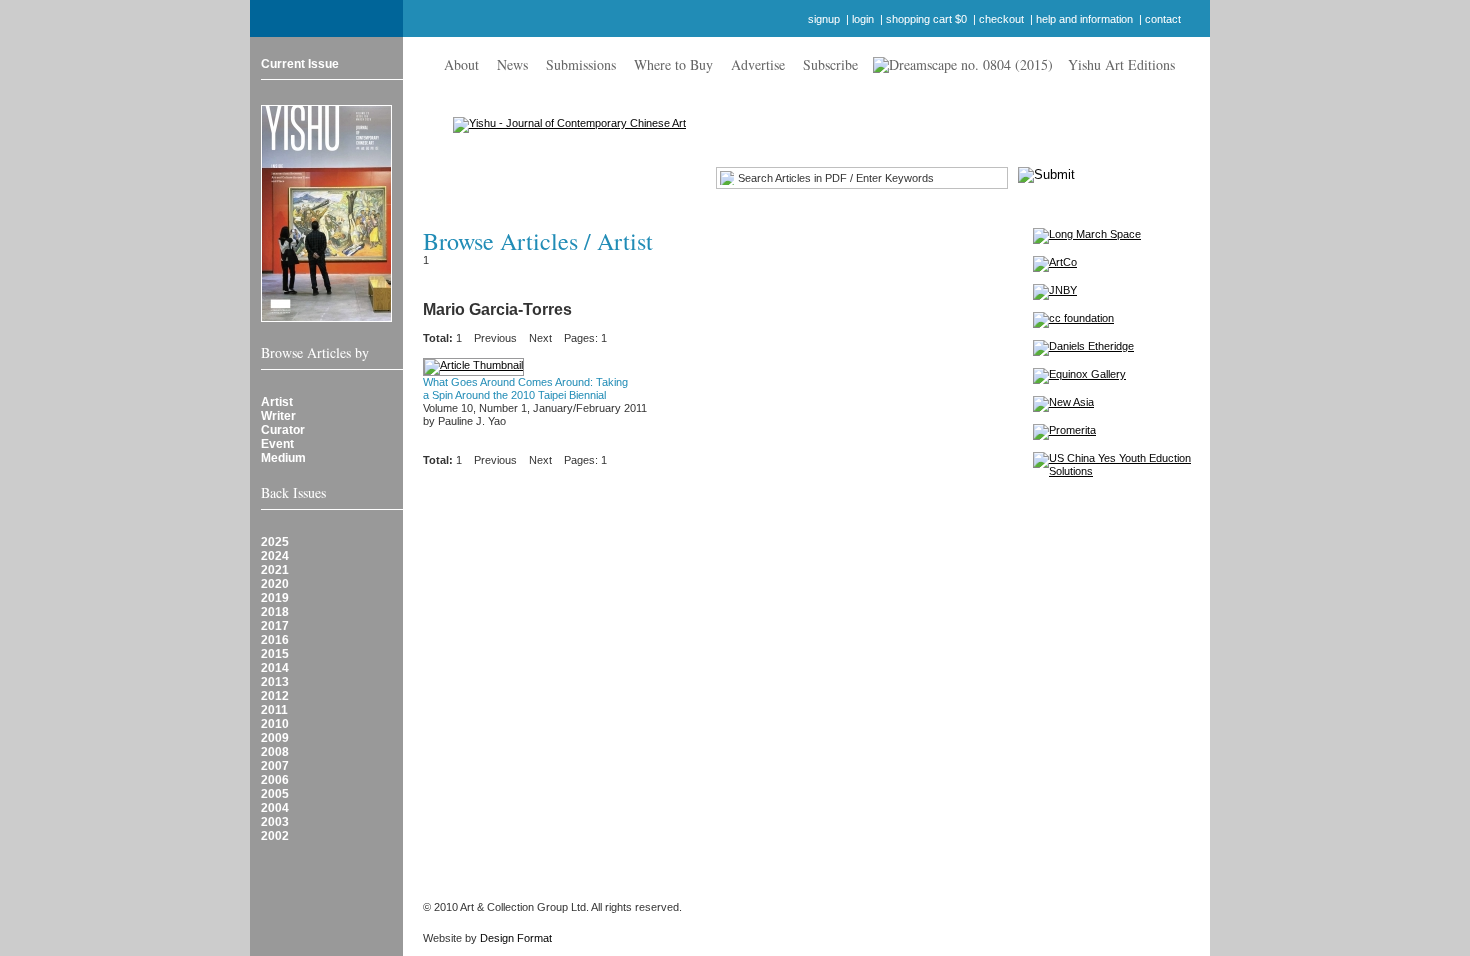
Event (277, 444)
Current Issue (300, 64)
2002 (275, 836)
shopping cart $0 (926, 19)
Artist (277, 402)
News (512, 64)
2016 (275, 640)
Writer (278, 416)
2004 (275, 808)
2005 (275, 794)
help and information (1084, 19)
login (863, 19)
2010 (275, 724)
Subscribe (830, 64)
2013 (275, 682)
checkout (1001, 19)
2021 (275, 570)
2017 (275, 626)
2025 (275, 542)
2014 (275, 668)
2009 (275, 738)
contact (1163, 19)
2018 (275, 612)
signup (824, 19)
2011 (274, 710)
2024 (275, 556)
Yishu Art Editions (1121, 64)
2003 (275, 822)
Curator (283, 430)
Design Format (516, 938)
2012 (275, 696)
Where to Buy (673, 64)
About (461, 64)
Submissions (581, 64)
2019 (275, 598)
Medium (283, 458)
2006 (275, 780)
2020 (275, 584)
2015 (275, 654)
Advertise (758, 64)
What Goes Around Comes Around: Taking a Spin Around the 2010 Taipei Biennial (525, 388)
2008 (275, 752)
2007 (275, 766)
